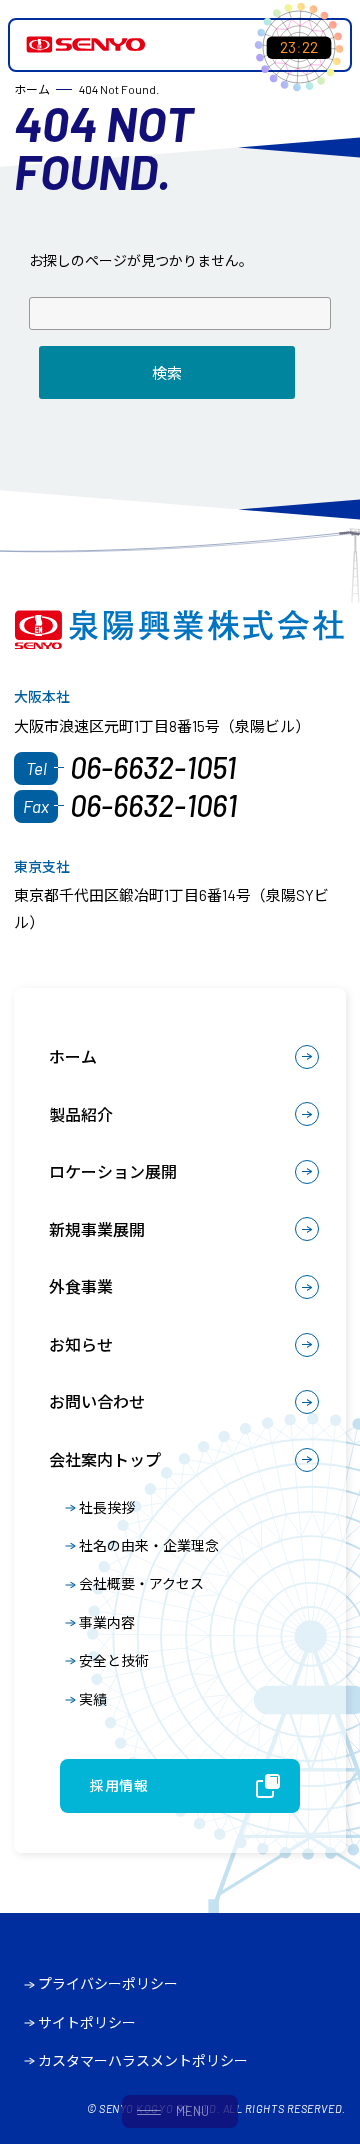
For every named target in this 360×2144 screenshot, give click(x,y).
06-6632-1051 (153, 767)
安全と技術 (114, 1660)
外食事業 (81, 1286)
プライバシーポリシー (108, 1983)
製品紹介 (81, 1114)
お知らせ (81, 1344)
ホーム (73, 1056)
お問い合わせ (97, 1401)
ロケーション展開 (113, 1171)
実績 (93, 1699)
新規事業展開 (97, 1229)
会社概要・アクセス (141, 1583)
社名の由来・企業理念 (149, 1545)
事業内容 (107, 1622)
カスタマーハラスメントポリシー (143, 2060)
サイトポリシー (87, 2022)
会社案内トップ (105, 1459)
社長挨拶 (107, 1507)
